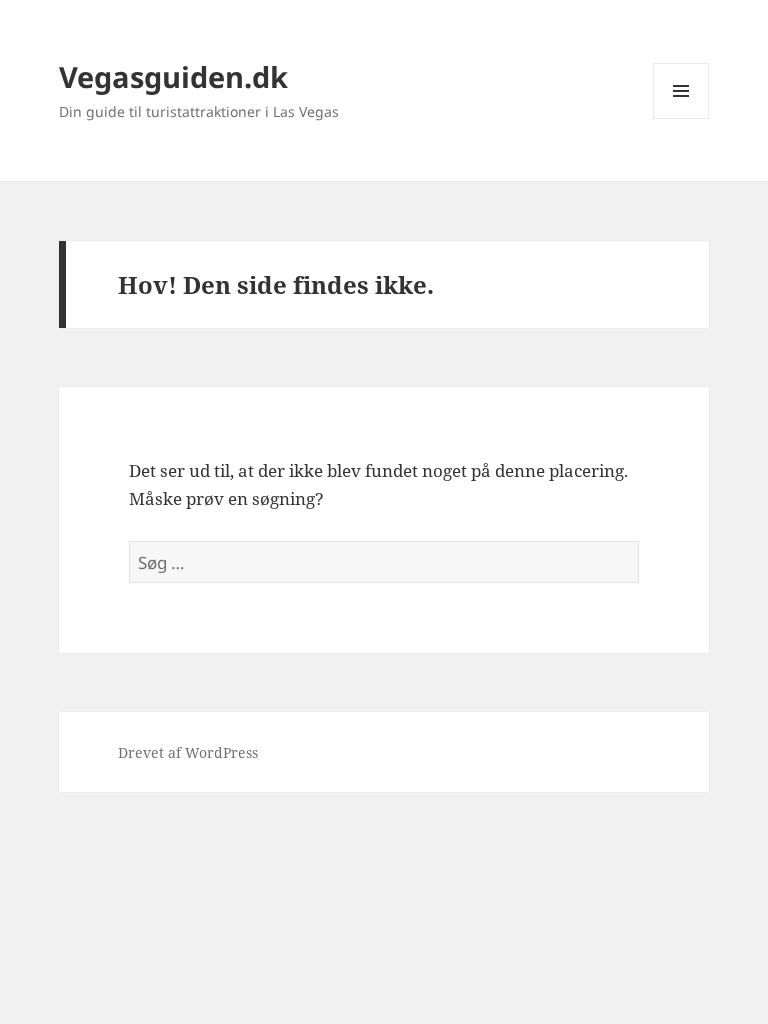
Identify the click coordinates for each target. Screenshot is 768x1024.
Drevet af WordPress (188, 752)
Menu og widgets (681, 118)
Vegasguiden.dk (173, 76)
